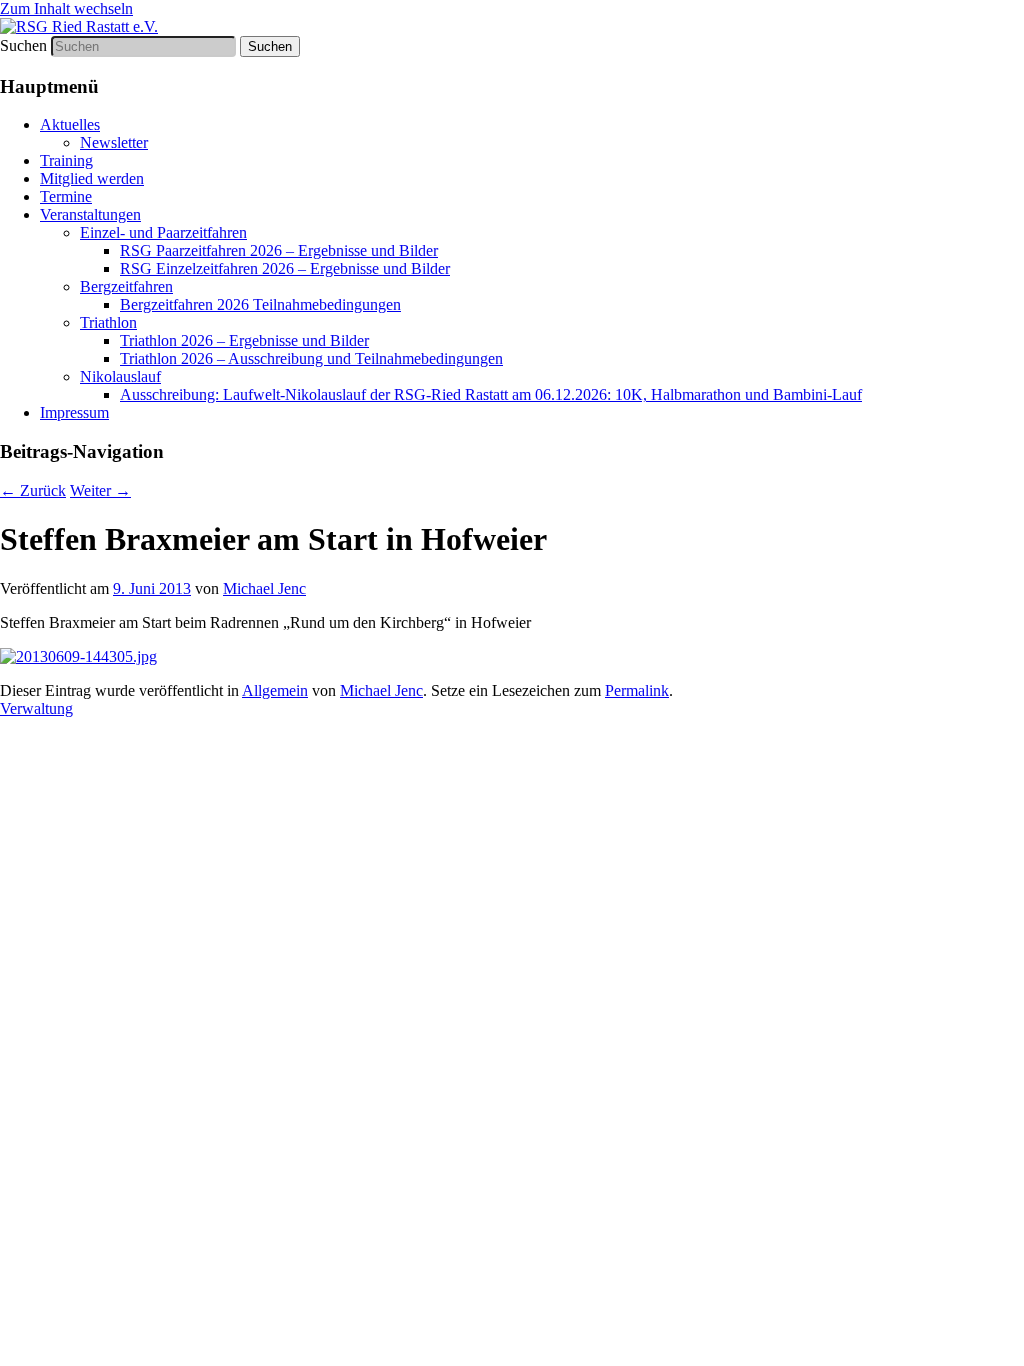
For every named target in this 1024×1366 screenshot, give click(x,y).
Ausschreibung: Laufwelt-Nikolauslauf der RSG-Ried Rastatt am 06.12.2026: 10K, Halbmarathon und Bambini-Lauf (491, 394)
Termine (66, 196)
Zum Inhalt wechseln (66, 8)
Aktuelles (70, 124)
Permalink (637, 690)
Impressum (74, 412)
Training (66, 160)
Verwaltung (36, 708)
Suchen (23, 45)
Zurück (33, 490)
